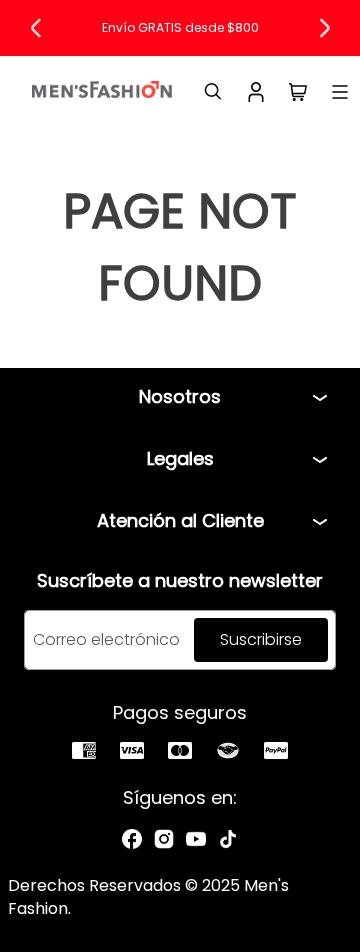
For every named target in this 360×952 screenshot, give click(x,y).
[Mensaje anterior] (36, 28)
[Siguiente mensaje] (324, 28)
